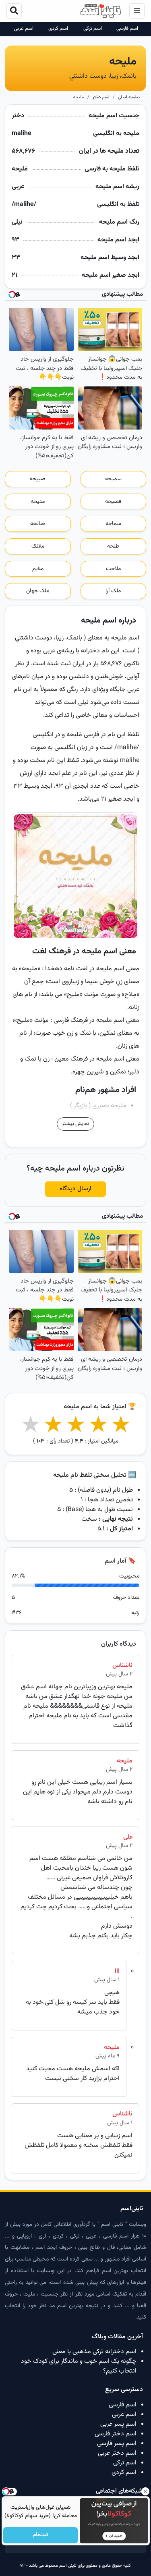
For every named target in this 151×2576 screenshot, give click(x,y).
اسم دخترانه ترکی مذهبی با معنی (94, 2352)
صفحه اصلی (129, 97)
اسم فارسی (127, 29)
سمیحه (113, 479)
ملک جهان (38, 591)
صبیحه (38, 479)
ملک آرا (113, 591)
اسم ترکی (93, 29)
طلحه (113, 546)
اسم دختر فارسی (116, 2434)
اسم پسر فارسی (117, 2444)
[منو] (137, 11)
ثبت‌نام (40, 2535)
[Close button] (145, 2491)
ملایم (38, 569)
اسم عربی (24, 29)
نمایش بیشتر (75, 1124)
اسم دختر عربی (117, 2453)
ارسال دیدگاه (75, 1189)
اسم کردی (58, 29)
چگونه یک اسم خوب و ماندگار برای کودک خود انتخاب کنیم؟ (79, 2366)
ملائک (38, 546)
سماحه (113, 524)
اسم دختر (101, 97)
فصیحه (113, 502)
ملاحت (113, 569)
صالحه (38, 524)
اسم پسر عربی (118, 2424)
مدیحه (38, 502)
